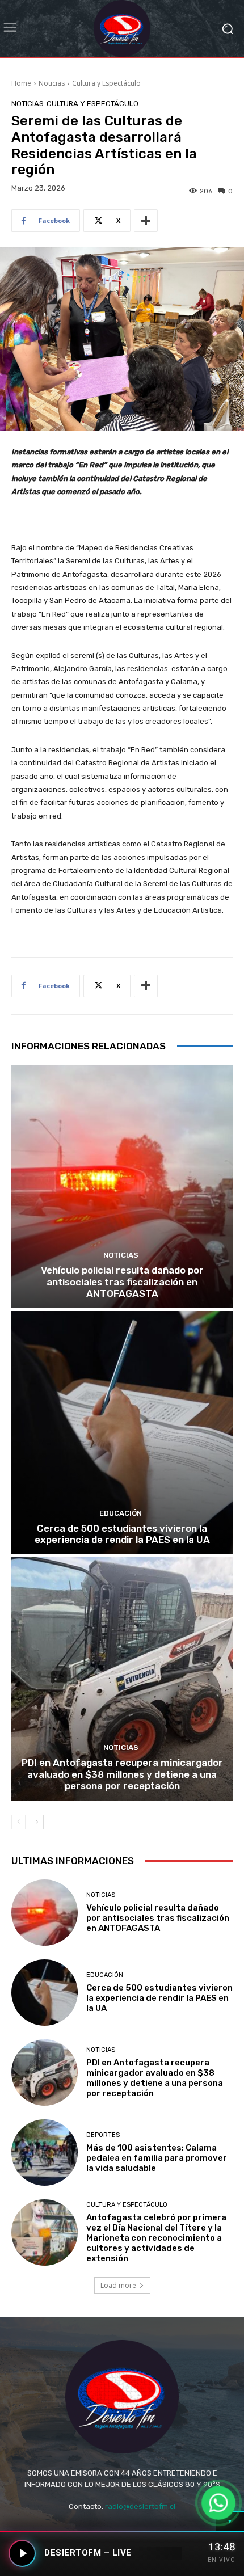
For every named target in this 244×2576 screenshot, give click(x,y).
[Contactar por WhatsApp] (218, 2503)
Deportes (103, 2135)
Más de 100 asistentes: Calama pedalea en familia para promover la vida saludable (157, 2158)
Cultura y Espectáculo (106, 83)
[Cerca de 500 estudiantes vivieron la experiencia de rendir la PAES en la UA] (122, 1433)
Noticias (52, 83)
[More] (146, 221)
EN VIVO (222, 2560)
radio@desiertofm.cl (140, 2507)
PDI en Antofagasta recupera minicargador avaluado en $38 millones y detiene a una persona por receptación (122, 1774)
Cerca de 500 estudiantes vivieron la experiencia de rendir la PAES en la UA (122, 1534)
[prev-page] (18, 1822)
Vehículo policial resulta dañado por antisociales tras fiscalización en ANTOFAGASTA (122, 1282)
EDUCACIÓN (121, 1513)
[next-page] (37, 1822)
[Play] (22, 2553)
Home (21, 83)
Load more (118, 2285)
